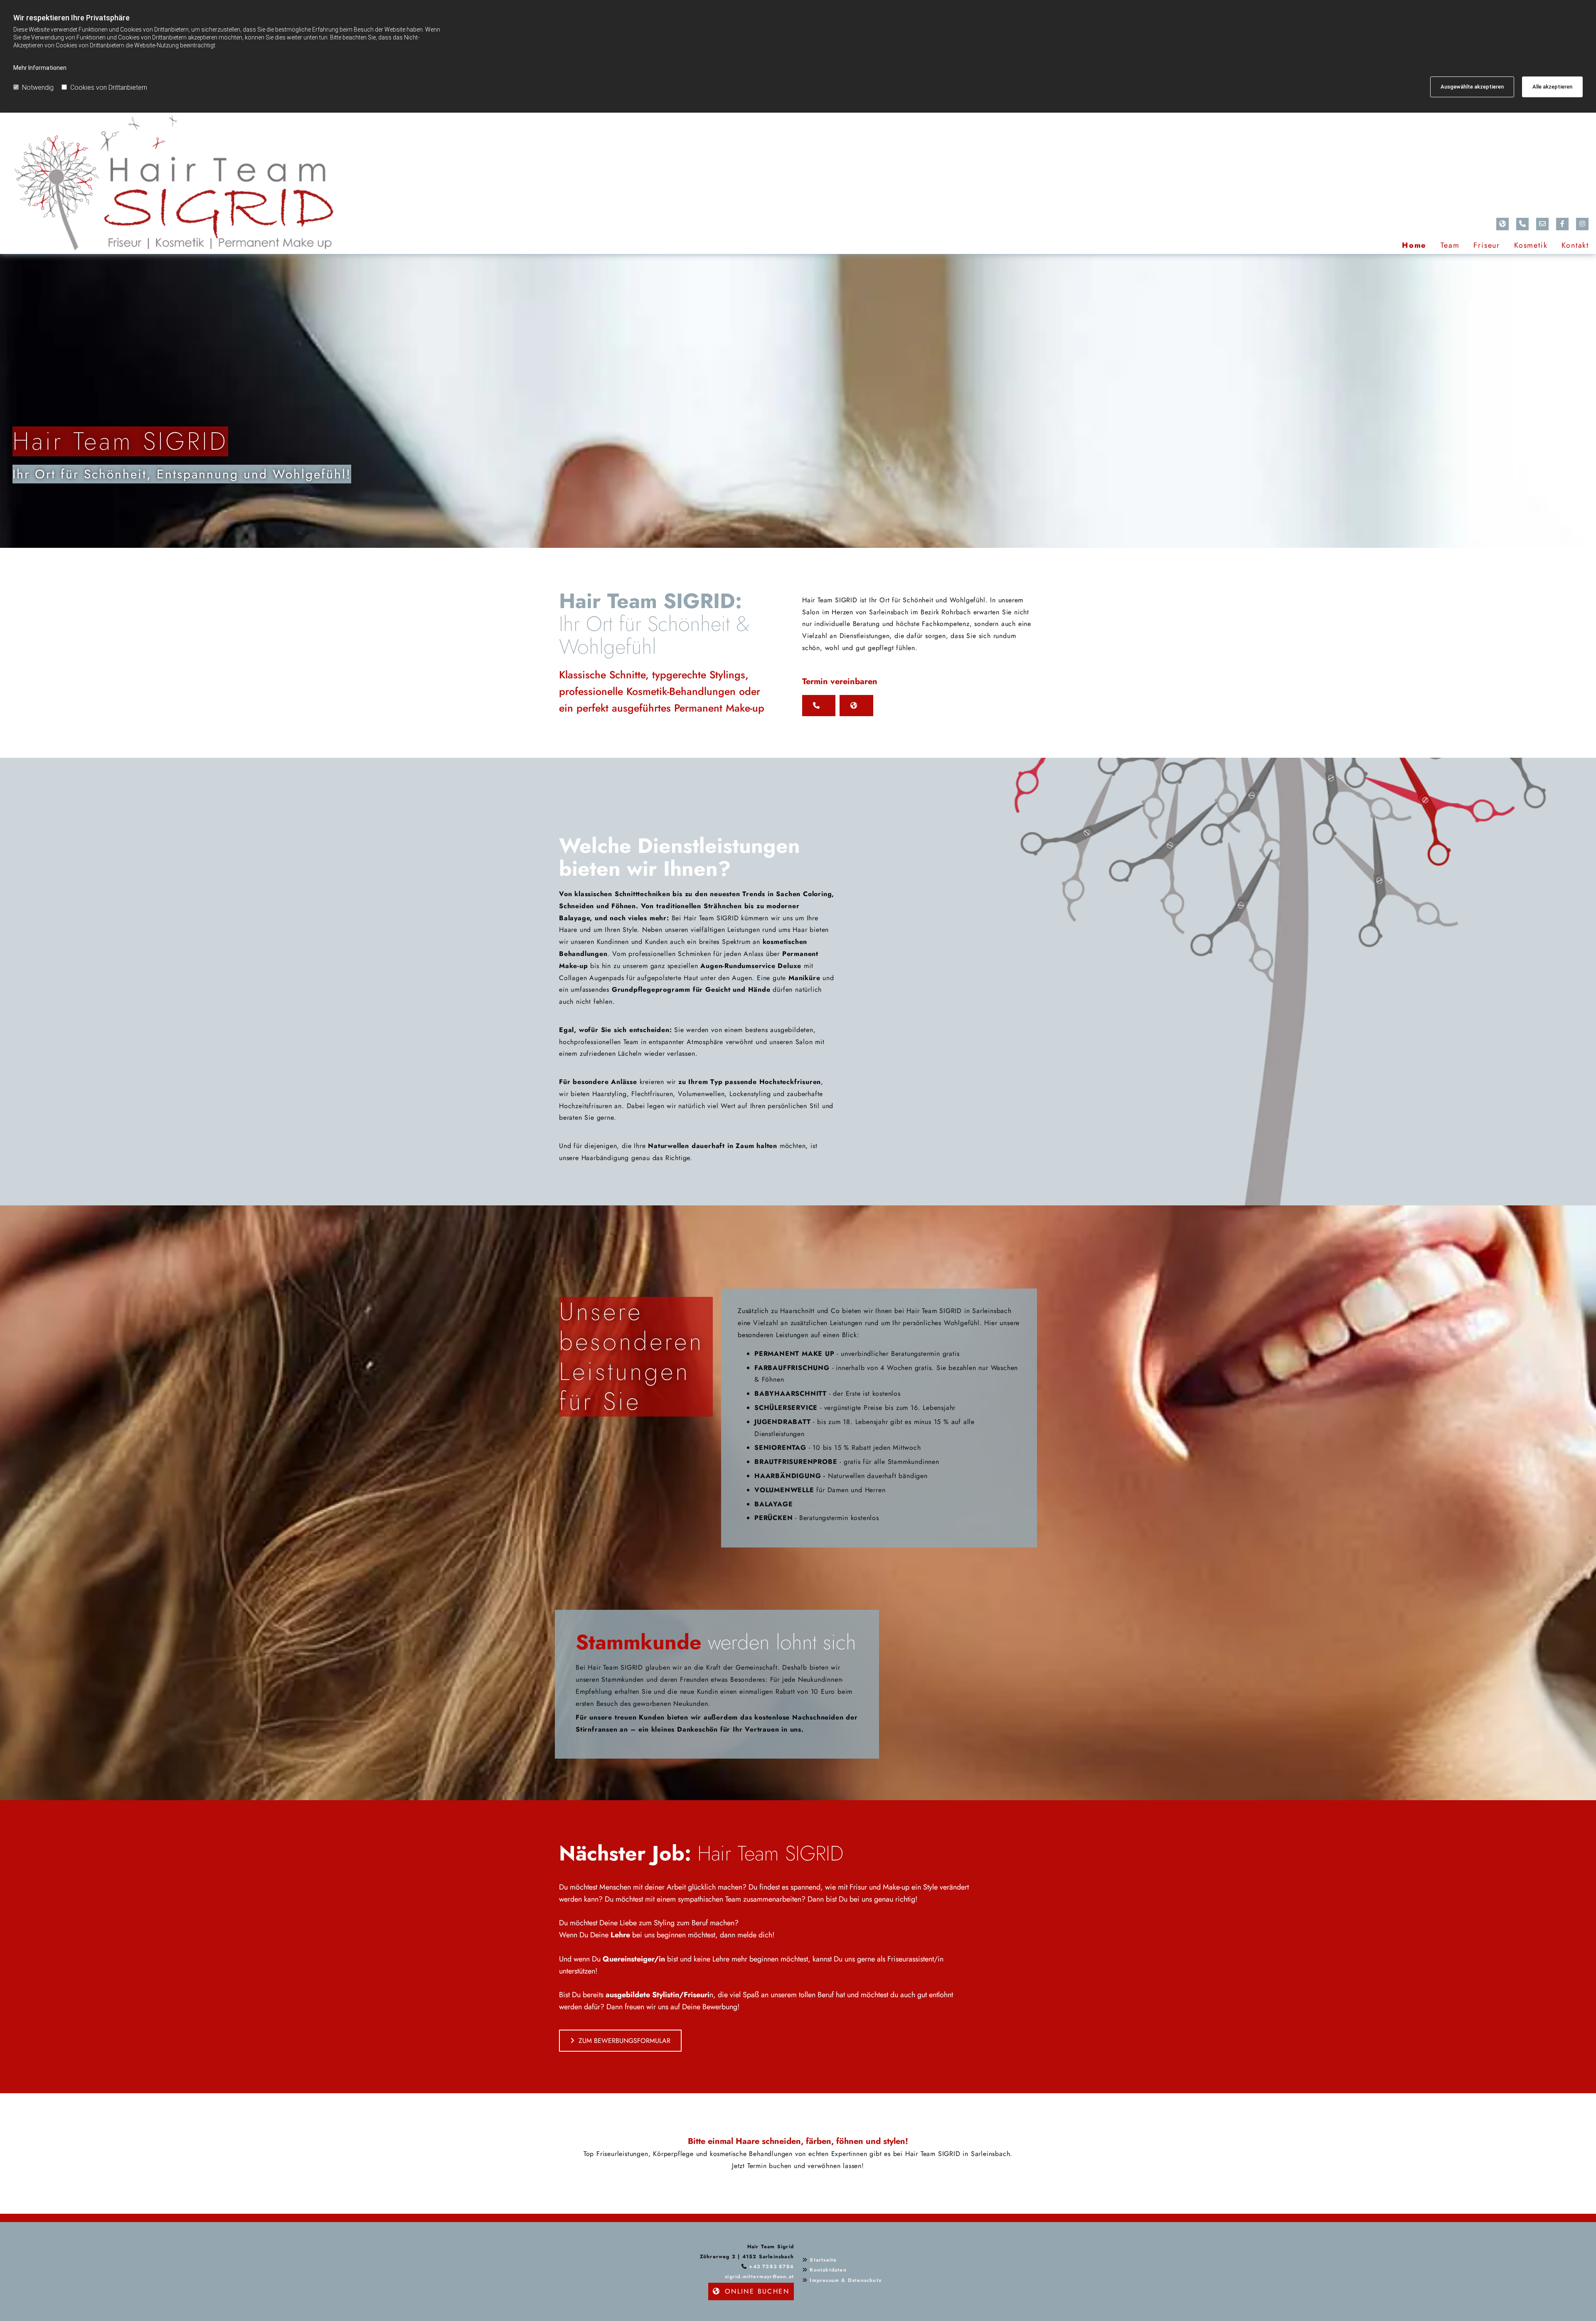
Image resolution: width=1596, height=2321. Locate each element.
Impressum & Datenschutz (846, 2280)
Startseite (823, 2260)
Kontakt (1575, 245)
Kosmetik (1531, 245)
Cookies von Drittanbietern (109, 87)
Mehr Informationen (40, 68)
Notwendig (38, 87)
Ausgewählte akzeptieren (1472, 87)
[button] (819, 706)
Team (1450, 245)
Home (1414, 245)
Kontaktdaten (828, 2270)
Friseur (1487, 245)
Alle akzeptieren (1552, 87)
